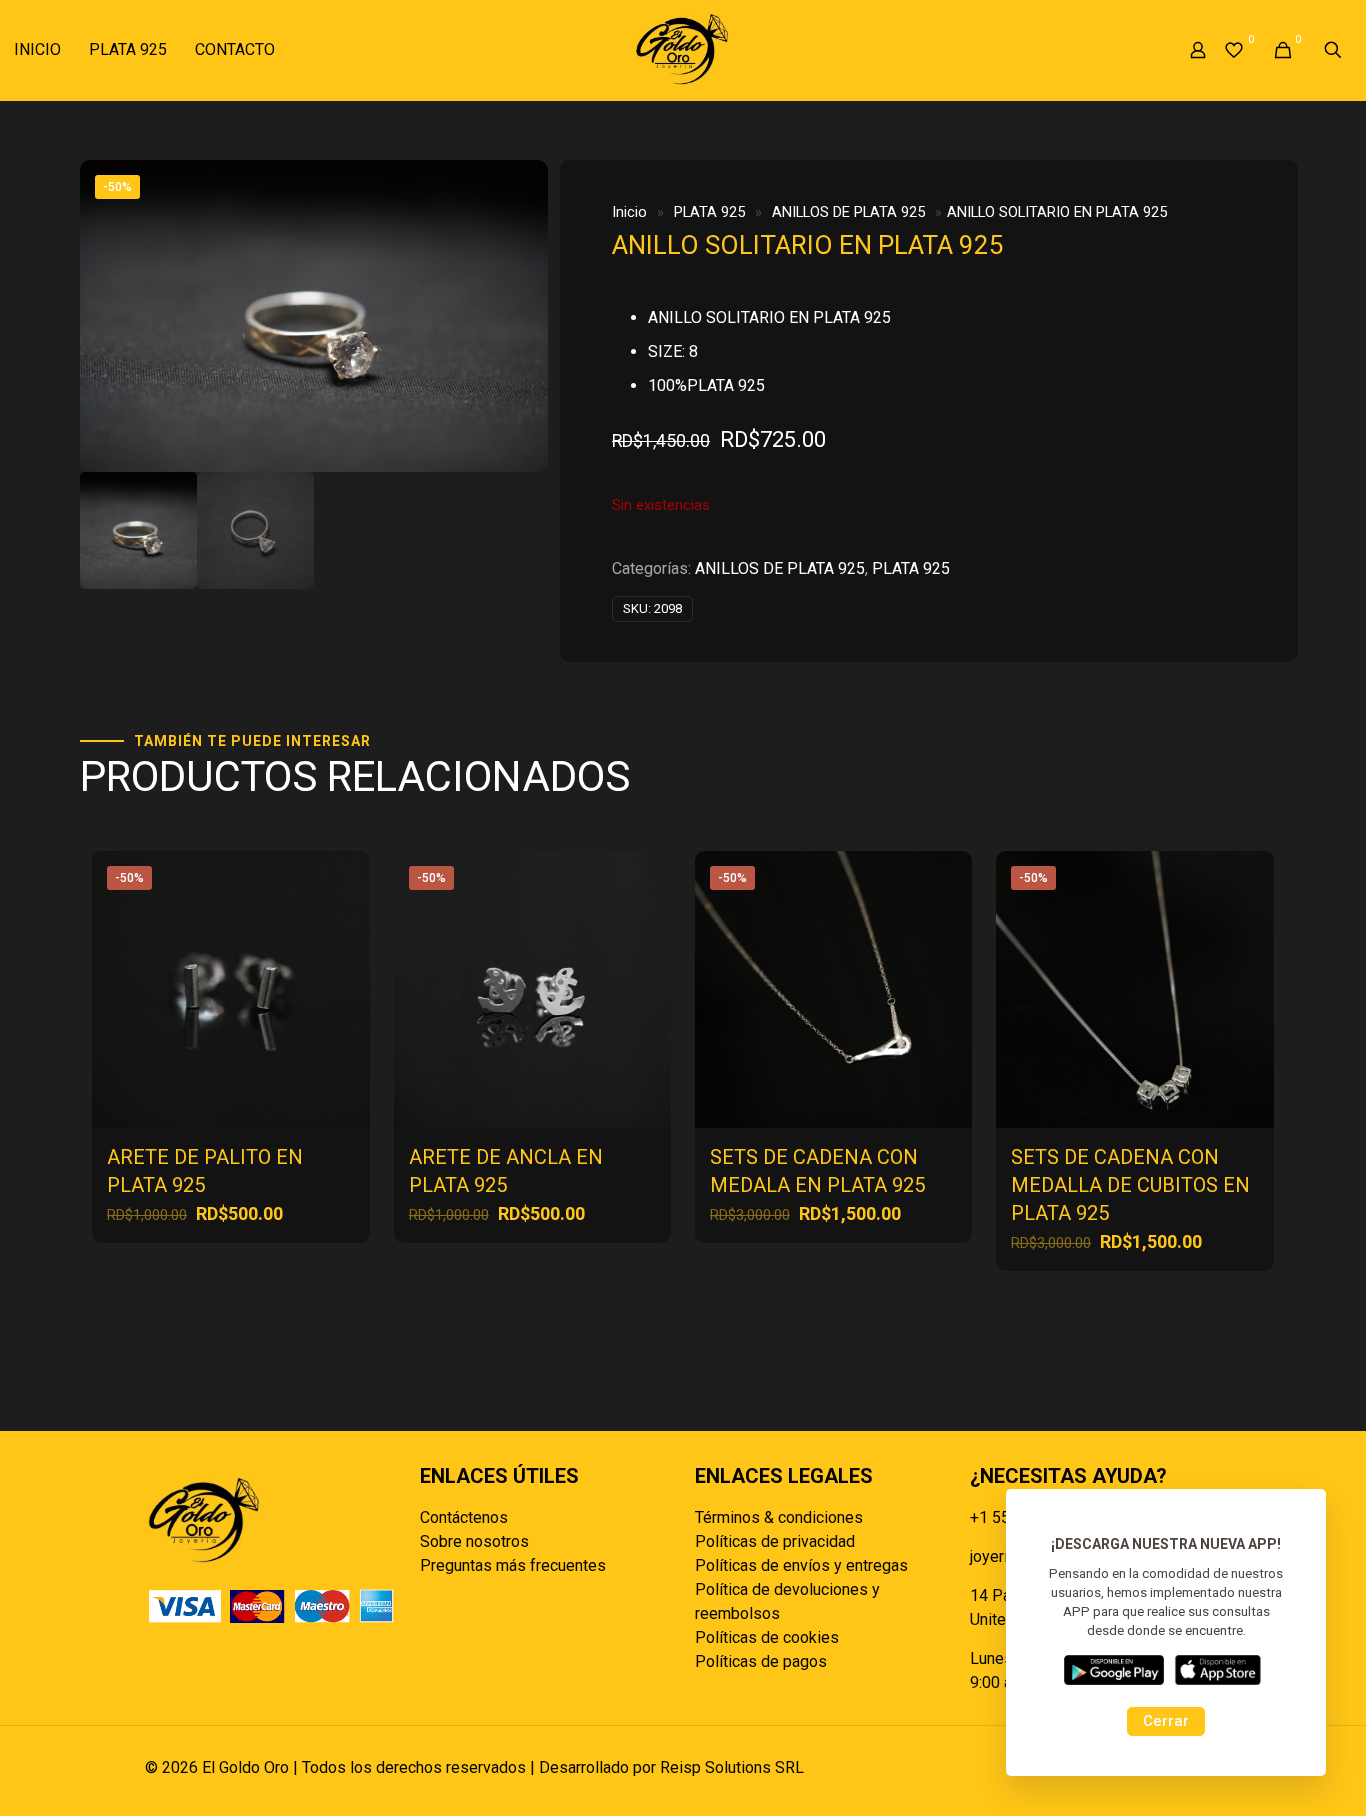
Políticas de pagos (761, 1661)
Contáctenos (464, 1517)
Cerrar (1166, 1721)
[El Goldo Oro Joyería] (682, 50)
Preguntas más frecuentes (513, 1565)
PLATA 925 (709, 212)
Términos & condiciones (779, 1517)
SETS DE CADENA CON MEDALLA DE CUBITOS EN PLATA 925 (1130, 1185)
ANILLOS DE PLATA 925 (848, 212)
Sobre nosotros (474, 1541)
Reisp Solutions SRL (732, 1767)
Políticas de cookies (767, 1637)
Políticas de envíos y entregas (801, 1565)
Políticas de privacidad (775, 1541)
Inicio (629, 212)
